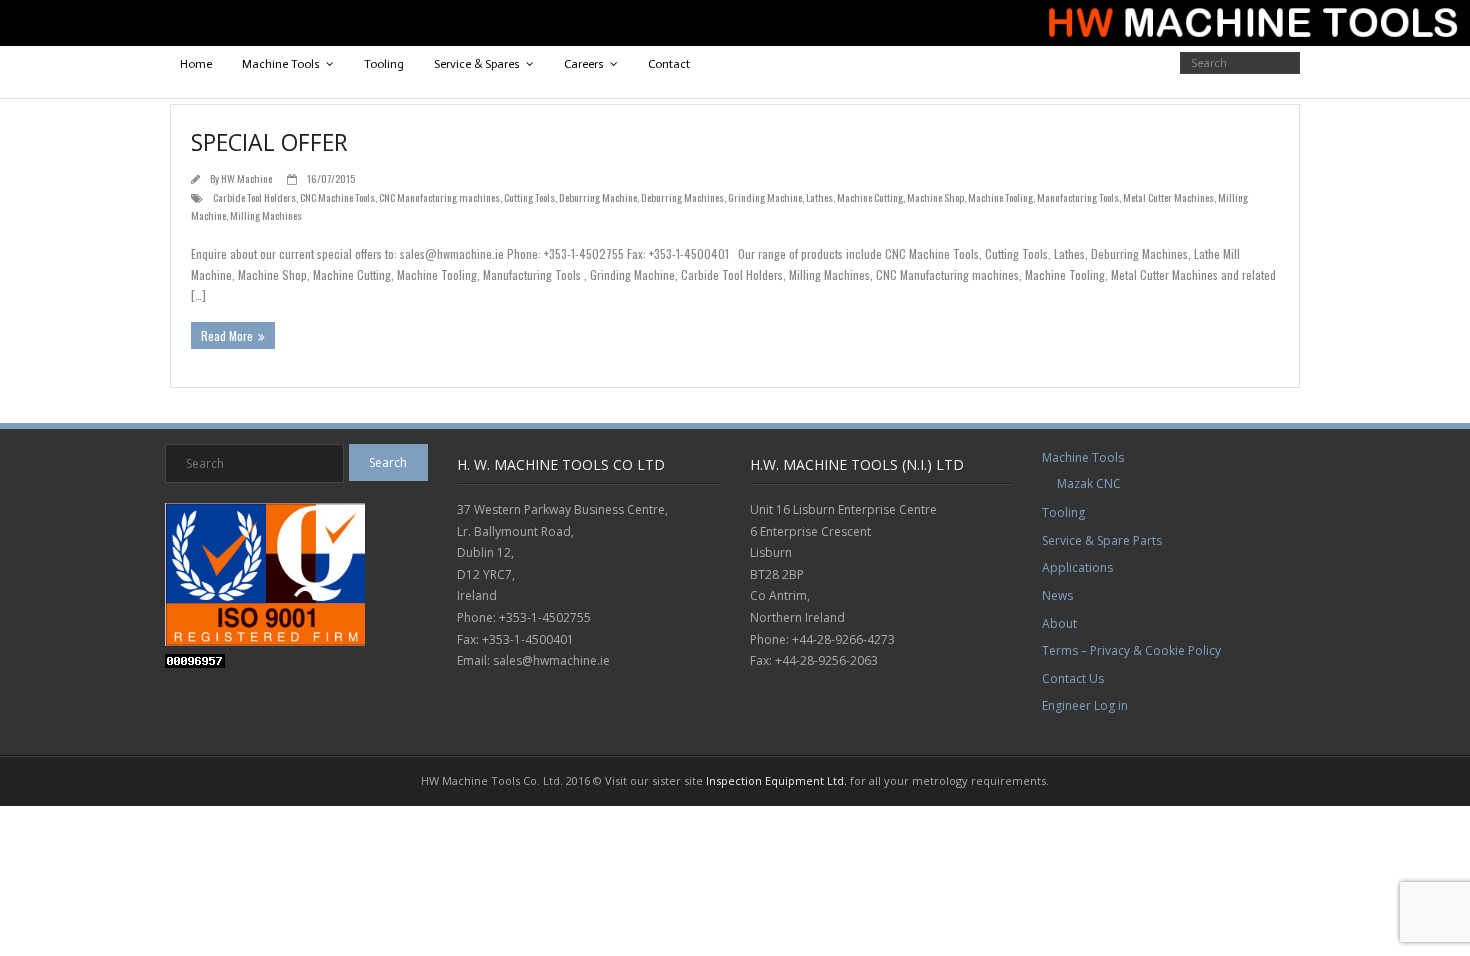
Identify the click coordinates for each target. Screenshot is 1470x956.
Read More (227, 335)
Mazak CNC (1089, 483)
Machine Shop (935, 197)
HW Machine (246, 178)
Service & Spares (477, 64)
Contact (669, 64)
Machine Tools (281, 64)
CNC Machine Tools (337, 197)
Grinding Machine (765, 197)
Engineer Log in (1085, 705)
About (1059, 623)
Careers (584, 64)
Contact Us (1073, 678)
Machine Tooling (1000, 197)
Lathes (819, 197)
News (1057, 595)
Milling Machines (266, 215)
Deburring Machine (598, 197)
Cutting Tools (529, 197)
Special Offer (269, 142)
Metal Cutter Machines (1168, 197)
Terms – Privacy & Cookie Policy (1131, 650)
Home (196, 64)
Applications (1077, 567)
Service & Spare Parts (1102, 540)
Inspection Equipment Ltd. (776, 780)
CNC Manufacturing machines (439, 197)
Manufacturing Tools (1078, 197)
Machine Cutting (870, 197)
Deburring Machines (682, 197)
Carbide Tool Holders (254, 197)
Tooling (384, 64)
